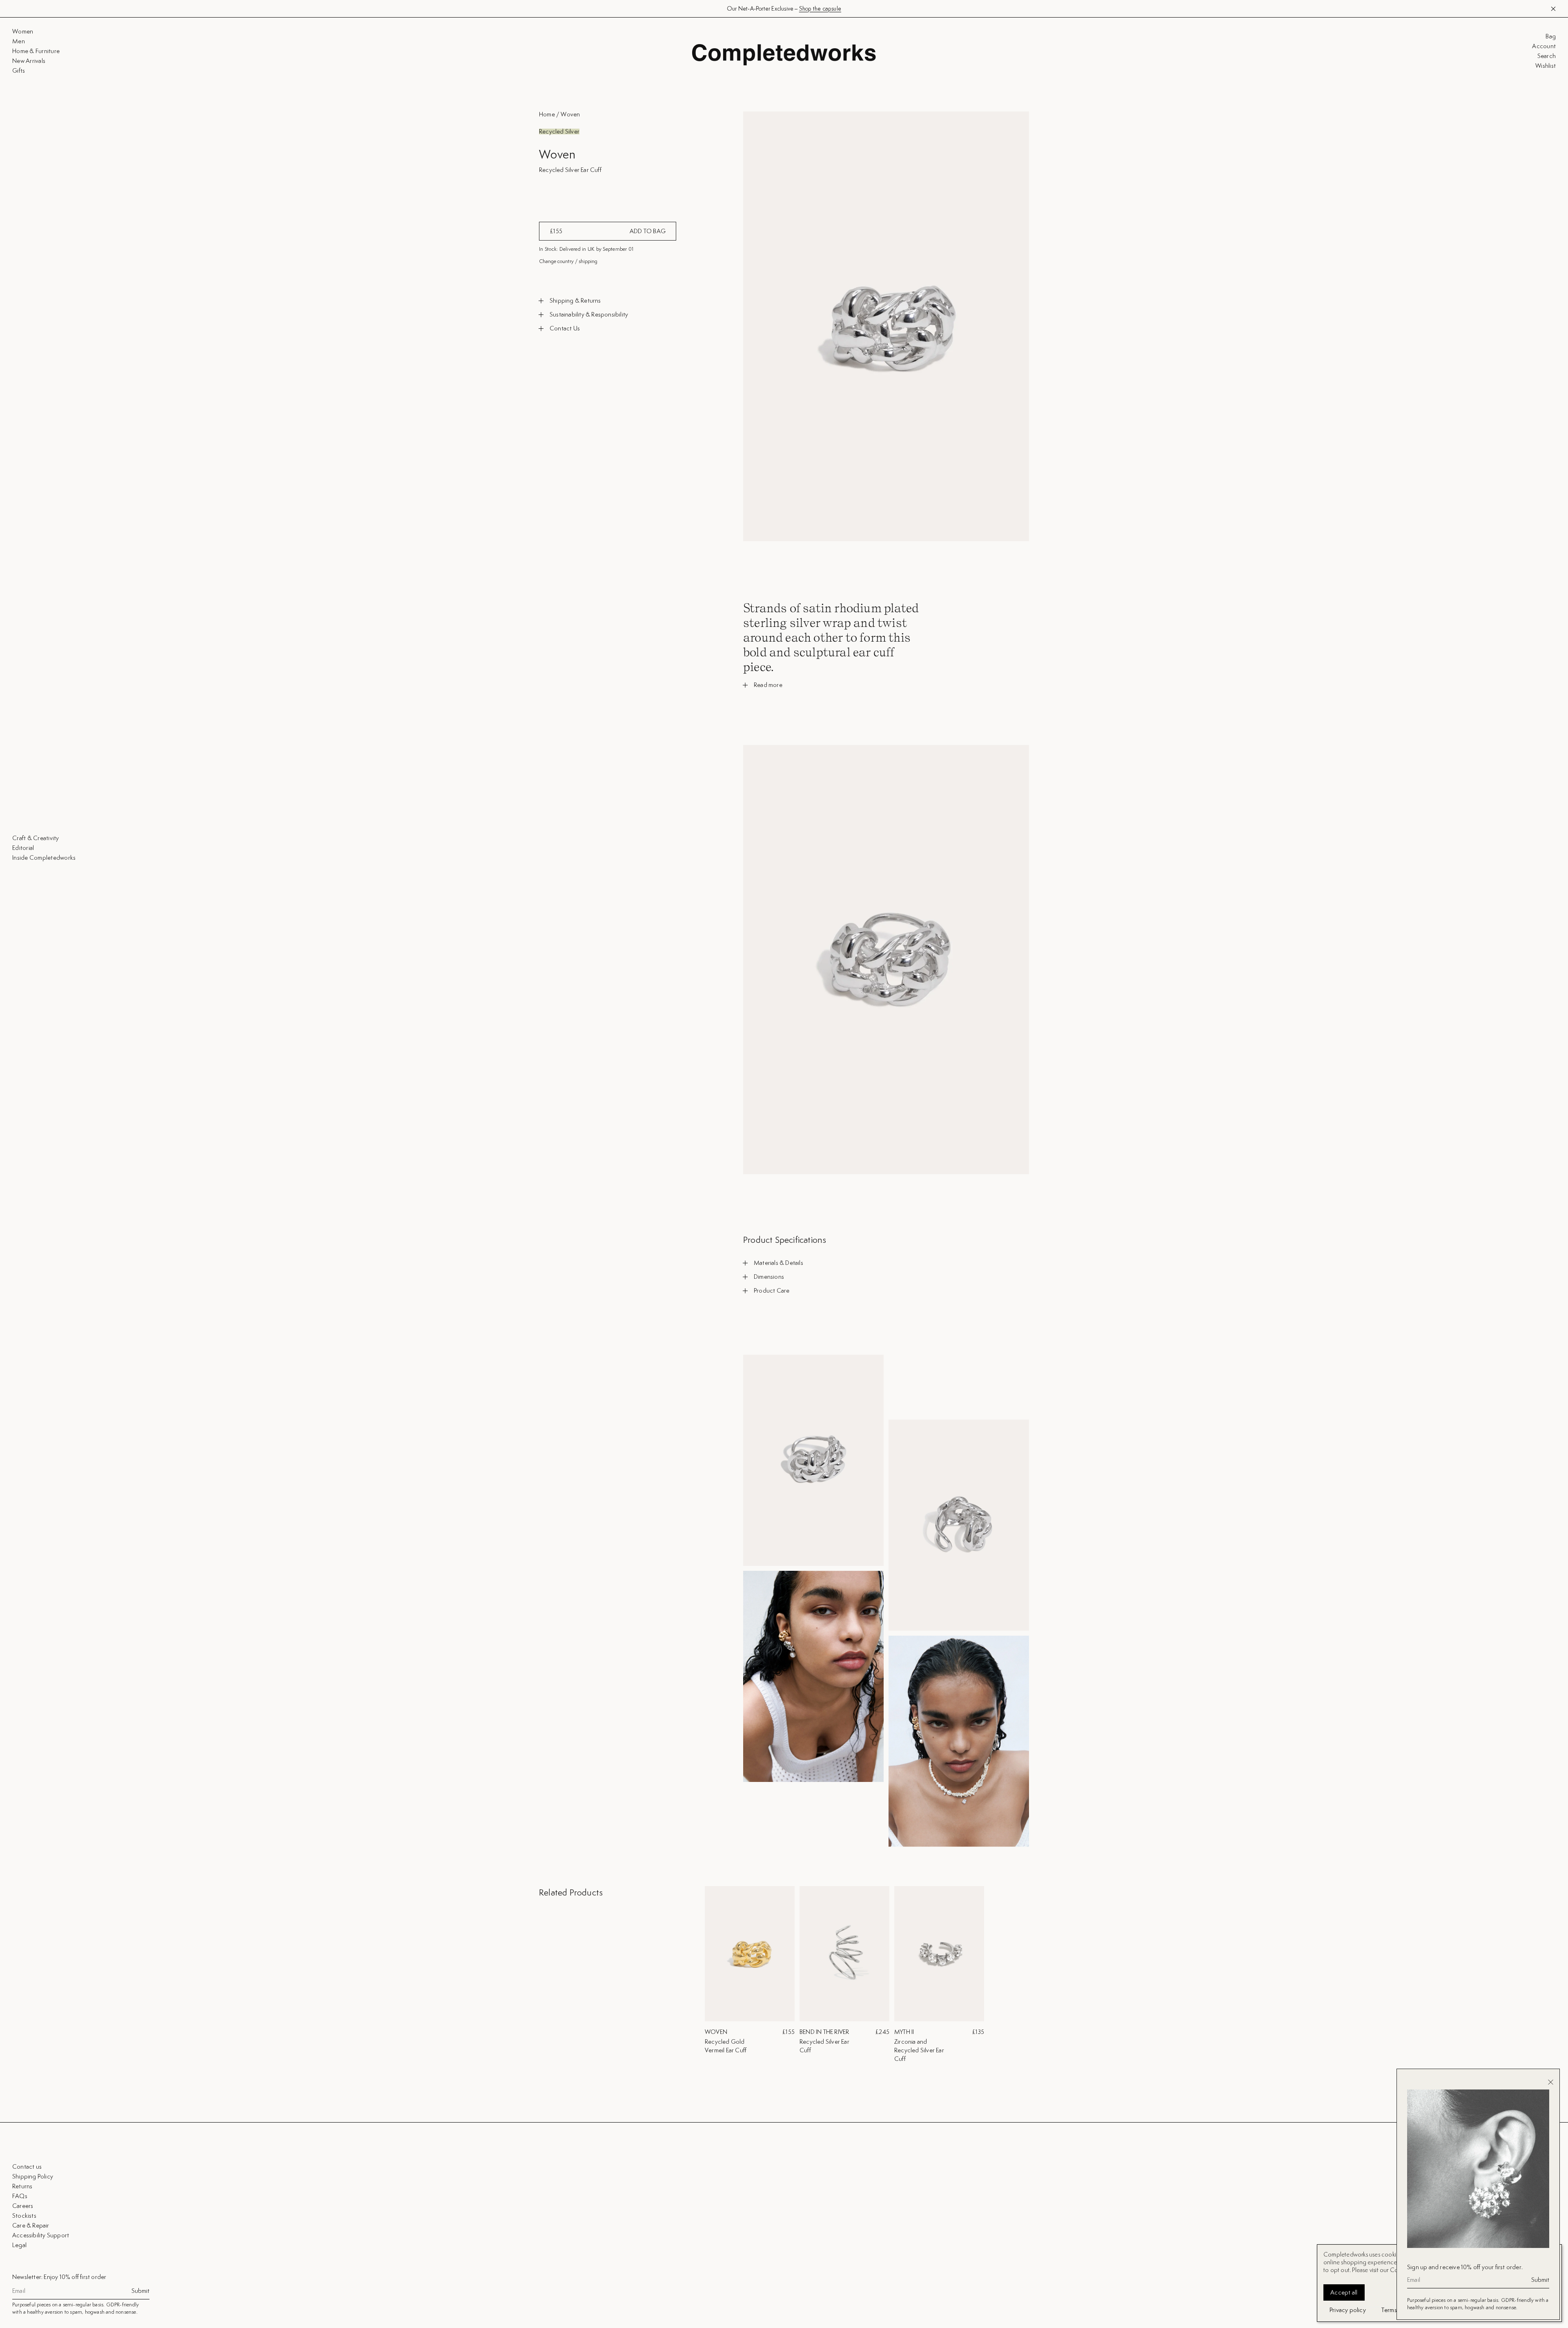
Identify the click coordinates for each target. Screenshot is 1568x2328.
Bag (1551, 36)
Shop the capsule (820, 9)
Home (547, 114)
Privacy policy (1348, 2310)
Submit (140, 2291)
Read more (768, 685)
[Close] (1551, 2082)
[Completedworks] (784, 55)
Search (1547, 56)
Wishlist (1546, 66)
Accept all (1344, 2292)
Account (1544, 46)
